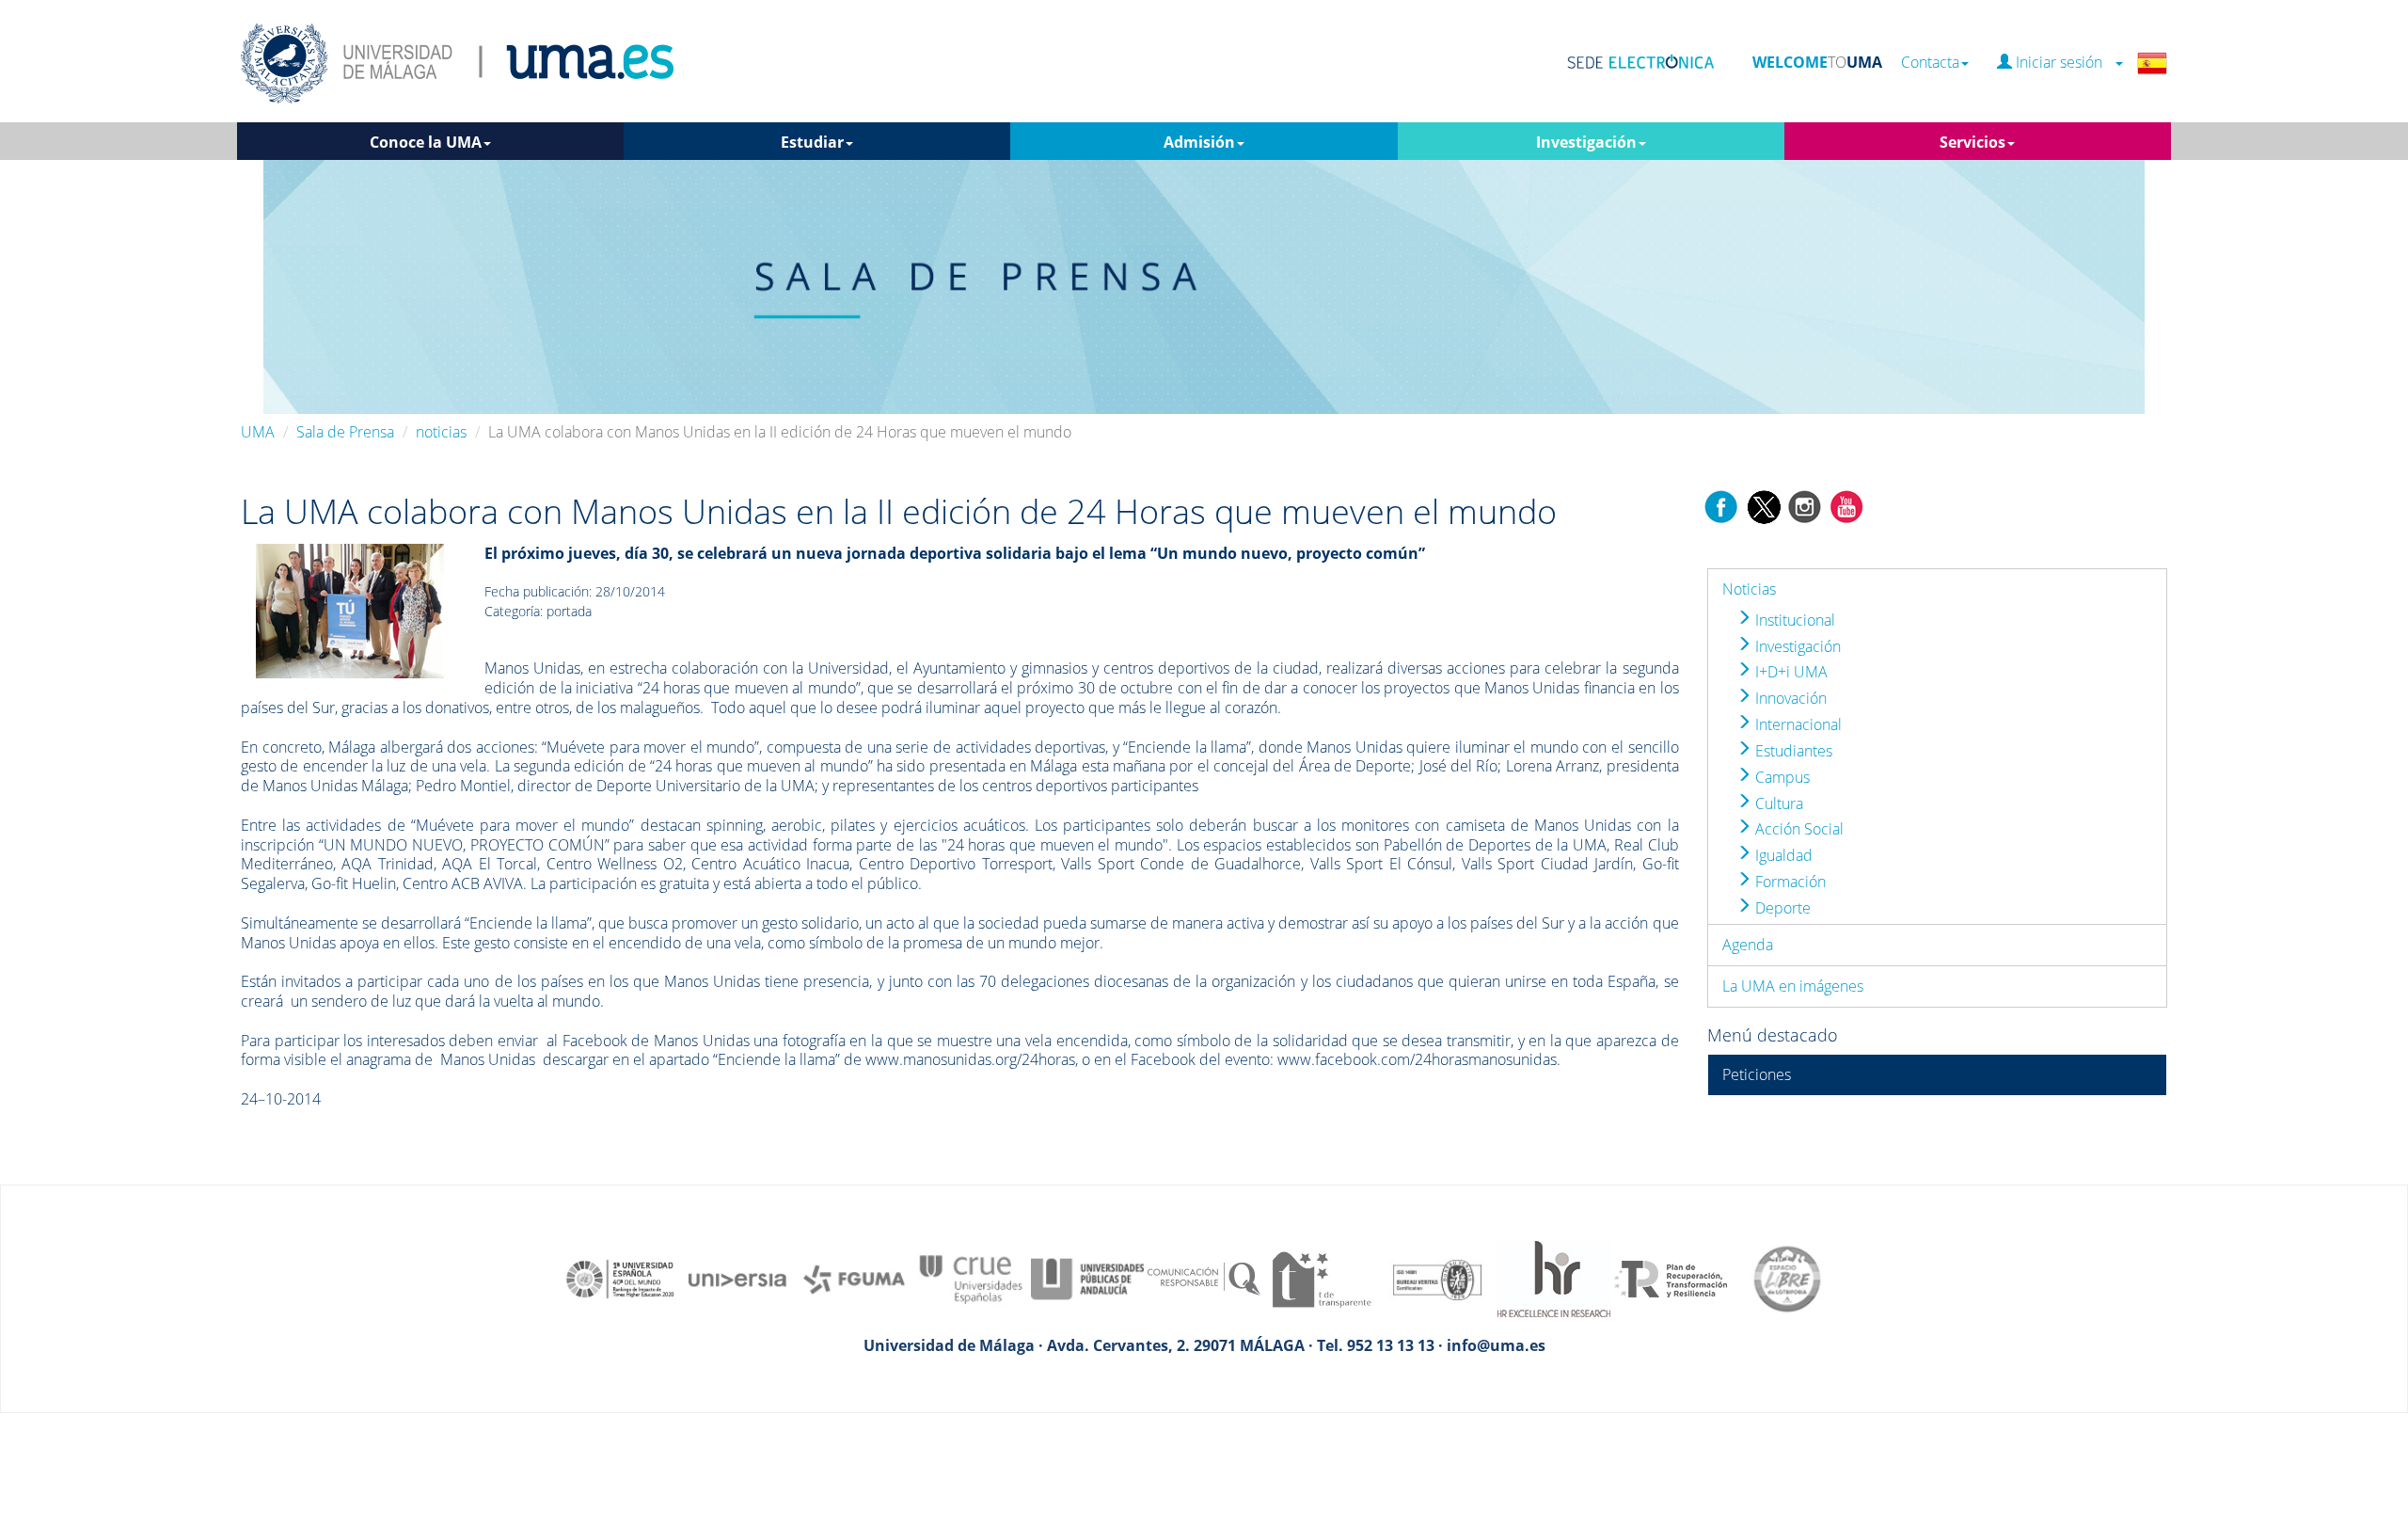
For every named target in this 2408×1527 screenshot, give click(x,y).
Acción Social (1798, 829)
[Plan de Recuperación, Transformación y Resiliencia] (1671, 1278)
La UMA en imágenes (1793, 986)
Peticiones (1757, 1074)
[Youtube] (1846, 505)
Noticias (1749, 589)
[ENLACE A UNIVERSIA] (737, 1278)
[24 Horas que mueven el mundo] (350, 610)
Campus (1781, 777)
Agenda (1748, 945)
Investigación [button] (1586, 142)
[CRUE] (971, 1278)
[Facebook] (1721, 505)
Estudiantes (1792, 751)
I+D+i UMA (1790, 672)
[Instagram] (1805, 505)
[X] (1763, 505)
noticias (441, 432)
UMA (258, 432)
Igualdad (1782, 855)
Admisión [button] (1199, 142)
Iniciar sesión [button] (2063, 63)
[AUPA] (1087, 1278)
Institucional (1793, 620)
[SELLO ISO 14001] (1437, 1278)
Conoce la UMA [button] (426, 142)
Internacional (1797, 724)
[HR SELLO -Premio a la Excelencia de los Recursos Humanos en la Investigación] (1554, 1278)
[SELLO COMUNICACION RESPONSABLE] (1204, 1278)
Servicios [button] (1972, 142)
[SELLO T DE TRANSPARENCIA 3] (1321, 1278)
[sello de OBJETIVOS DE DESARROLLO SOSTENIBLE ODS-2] (621, 1278)
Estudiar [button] (812, 142)
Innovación (1789, 698)
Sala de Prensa (345, 432)
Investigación (1796, 646)
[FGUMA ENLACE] (854, 1278)
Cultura (1777, 803)
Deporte (1781, 908)
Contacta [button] (1930, 63)
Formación (1789, 882)
